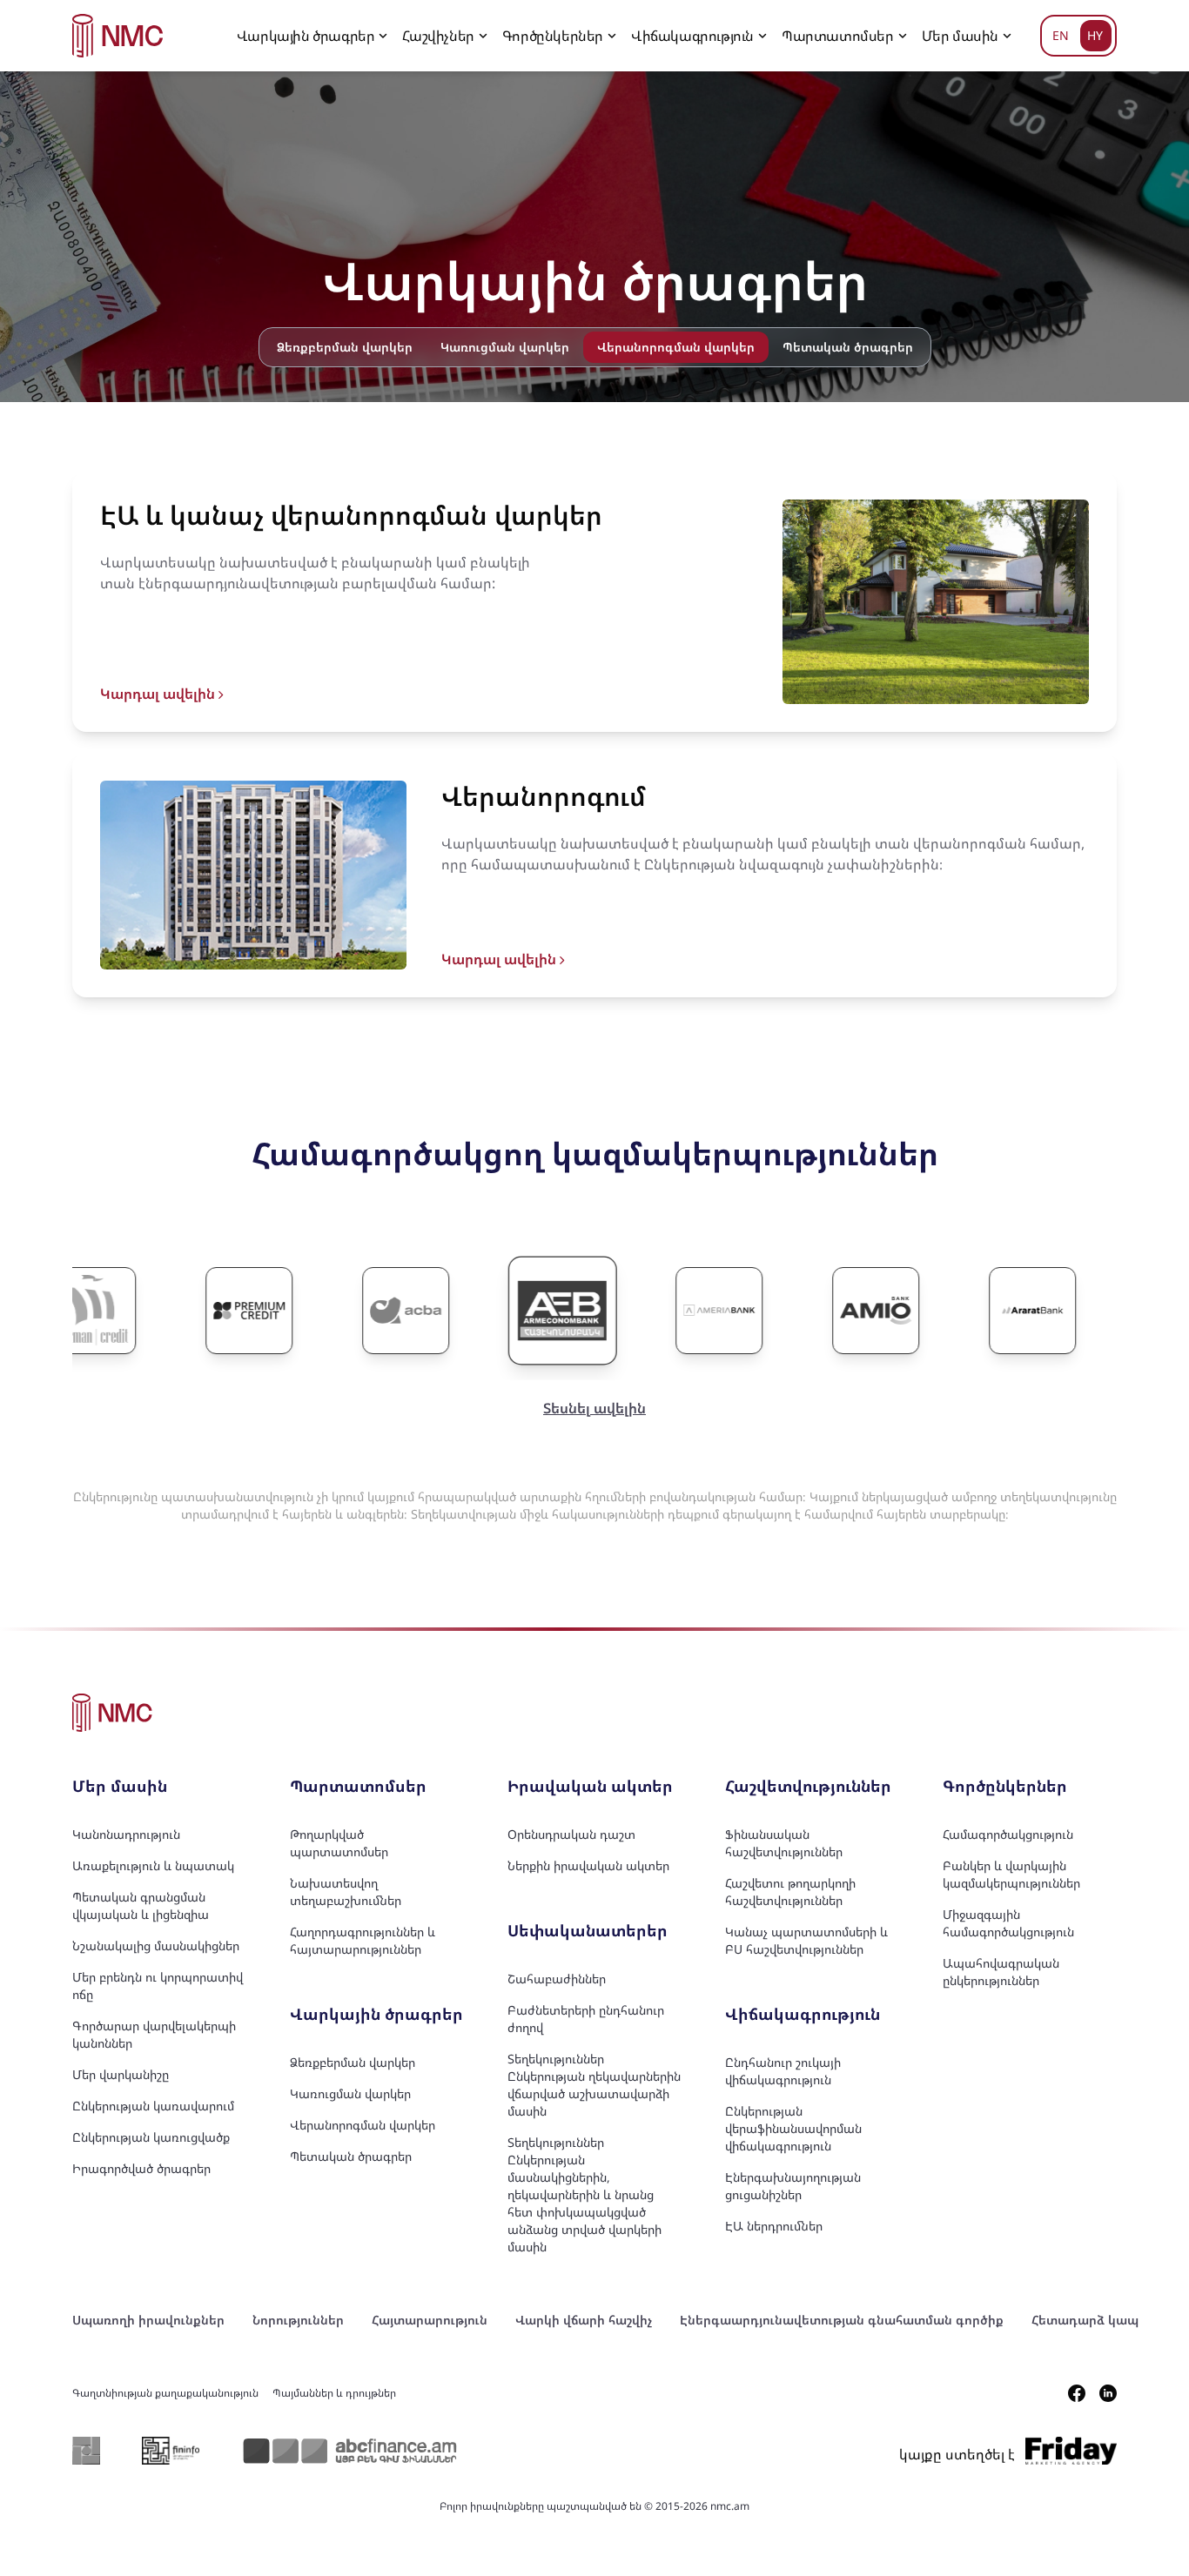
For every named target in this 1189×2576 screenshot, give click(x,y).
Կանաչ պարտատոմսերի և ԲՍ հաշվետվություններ (806, 1940)
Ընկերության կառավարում (153, 2106)
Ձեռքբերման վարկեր (345, 347)
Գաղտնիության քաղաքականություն (165, 2393)
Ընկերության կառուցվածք (151, 2137)
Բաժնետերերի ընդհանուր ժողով (586, 2019)
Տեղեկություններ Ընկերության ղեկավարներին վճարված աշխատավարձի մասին (594, 2085)
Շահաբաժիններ (557, 1979)
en (1061, 35)
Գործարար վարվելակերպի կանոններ (154, 2034)
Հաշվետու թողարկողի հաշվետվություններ (790, 1892)
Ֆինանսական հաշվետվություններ (784, 1843)
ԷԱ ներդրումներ (774, 2226)
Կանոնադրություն (126, 1834)
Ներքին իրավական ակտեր (588, 1865)
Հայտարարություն (430, 2320)
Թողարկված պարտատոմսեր (339, 1843)
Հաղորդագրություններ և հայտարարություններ (363, 1940)
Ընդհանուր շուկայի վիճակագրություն (783, 2071)
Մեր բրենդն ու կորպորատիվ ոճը (158, 1986)
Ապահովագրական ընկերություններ (1001, 1972)
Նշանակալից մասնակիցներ (156, 1945)
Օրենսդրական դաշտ (571, 1834)
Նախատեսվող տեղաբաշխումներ (346, 1892)
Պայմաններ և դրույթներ (334, 2393)
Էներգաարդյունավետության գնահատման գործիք (842, 2320)
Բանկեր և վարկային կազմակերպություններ (1011, 1874)
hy (1095, 35)
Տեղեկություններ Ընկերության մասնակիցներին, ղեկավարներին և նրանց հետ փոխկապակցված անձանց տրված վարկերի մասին (584, 2194)
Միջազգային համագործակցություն (1008, 1923)
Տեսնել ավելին (594, 1408)
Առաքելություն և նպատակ (153, 1865)
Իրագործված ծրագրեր (141, 2168)
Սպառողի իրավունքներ (148, 2320)
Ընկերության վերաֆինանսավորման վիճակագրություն (793, 2128)
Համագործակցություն (1008, 1834)
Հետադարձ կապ (1085, 2320)
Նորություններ (298, 2320)
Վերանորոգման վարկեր (363, 2125)
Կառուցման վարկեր (505, 347)
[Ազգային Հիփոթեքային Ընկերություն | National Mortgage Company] (118, 36)
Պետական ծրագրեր (848, 347)
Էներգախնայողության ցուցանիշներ (793, 2186)
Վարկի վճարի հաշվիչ (584, 2320)
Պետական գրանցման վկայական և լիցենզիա (141, 1905)
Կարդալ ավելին (159, 694)
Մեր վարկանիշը (121, 2074)
